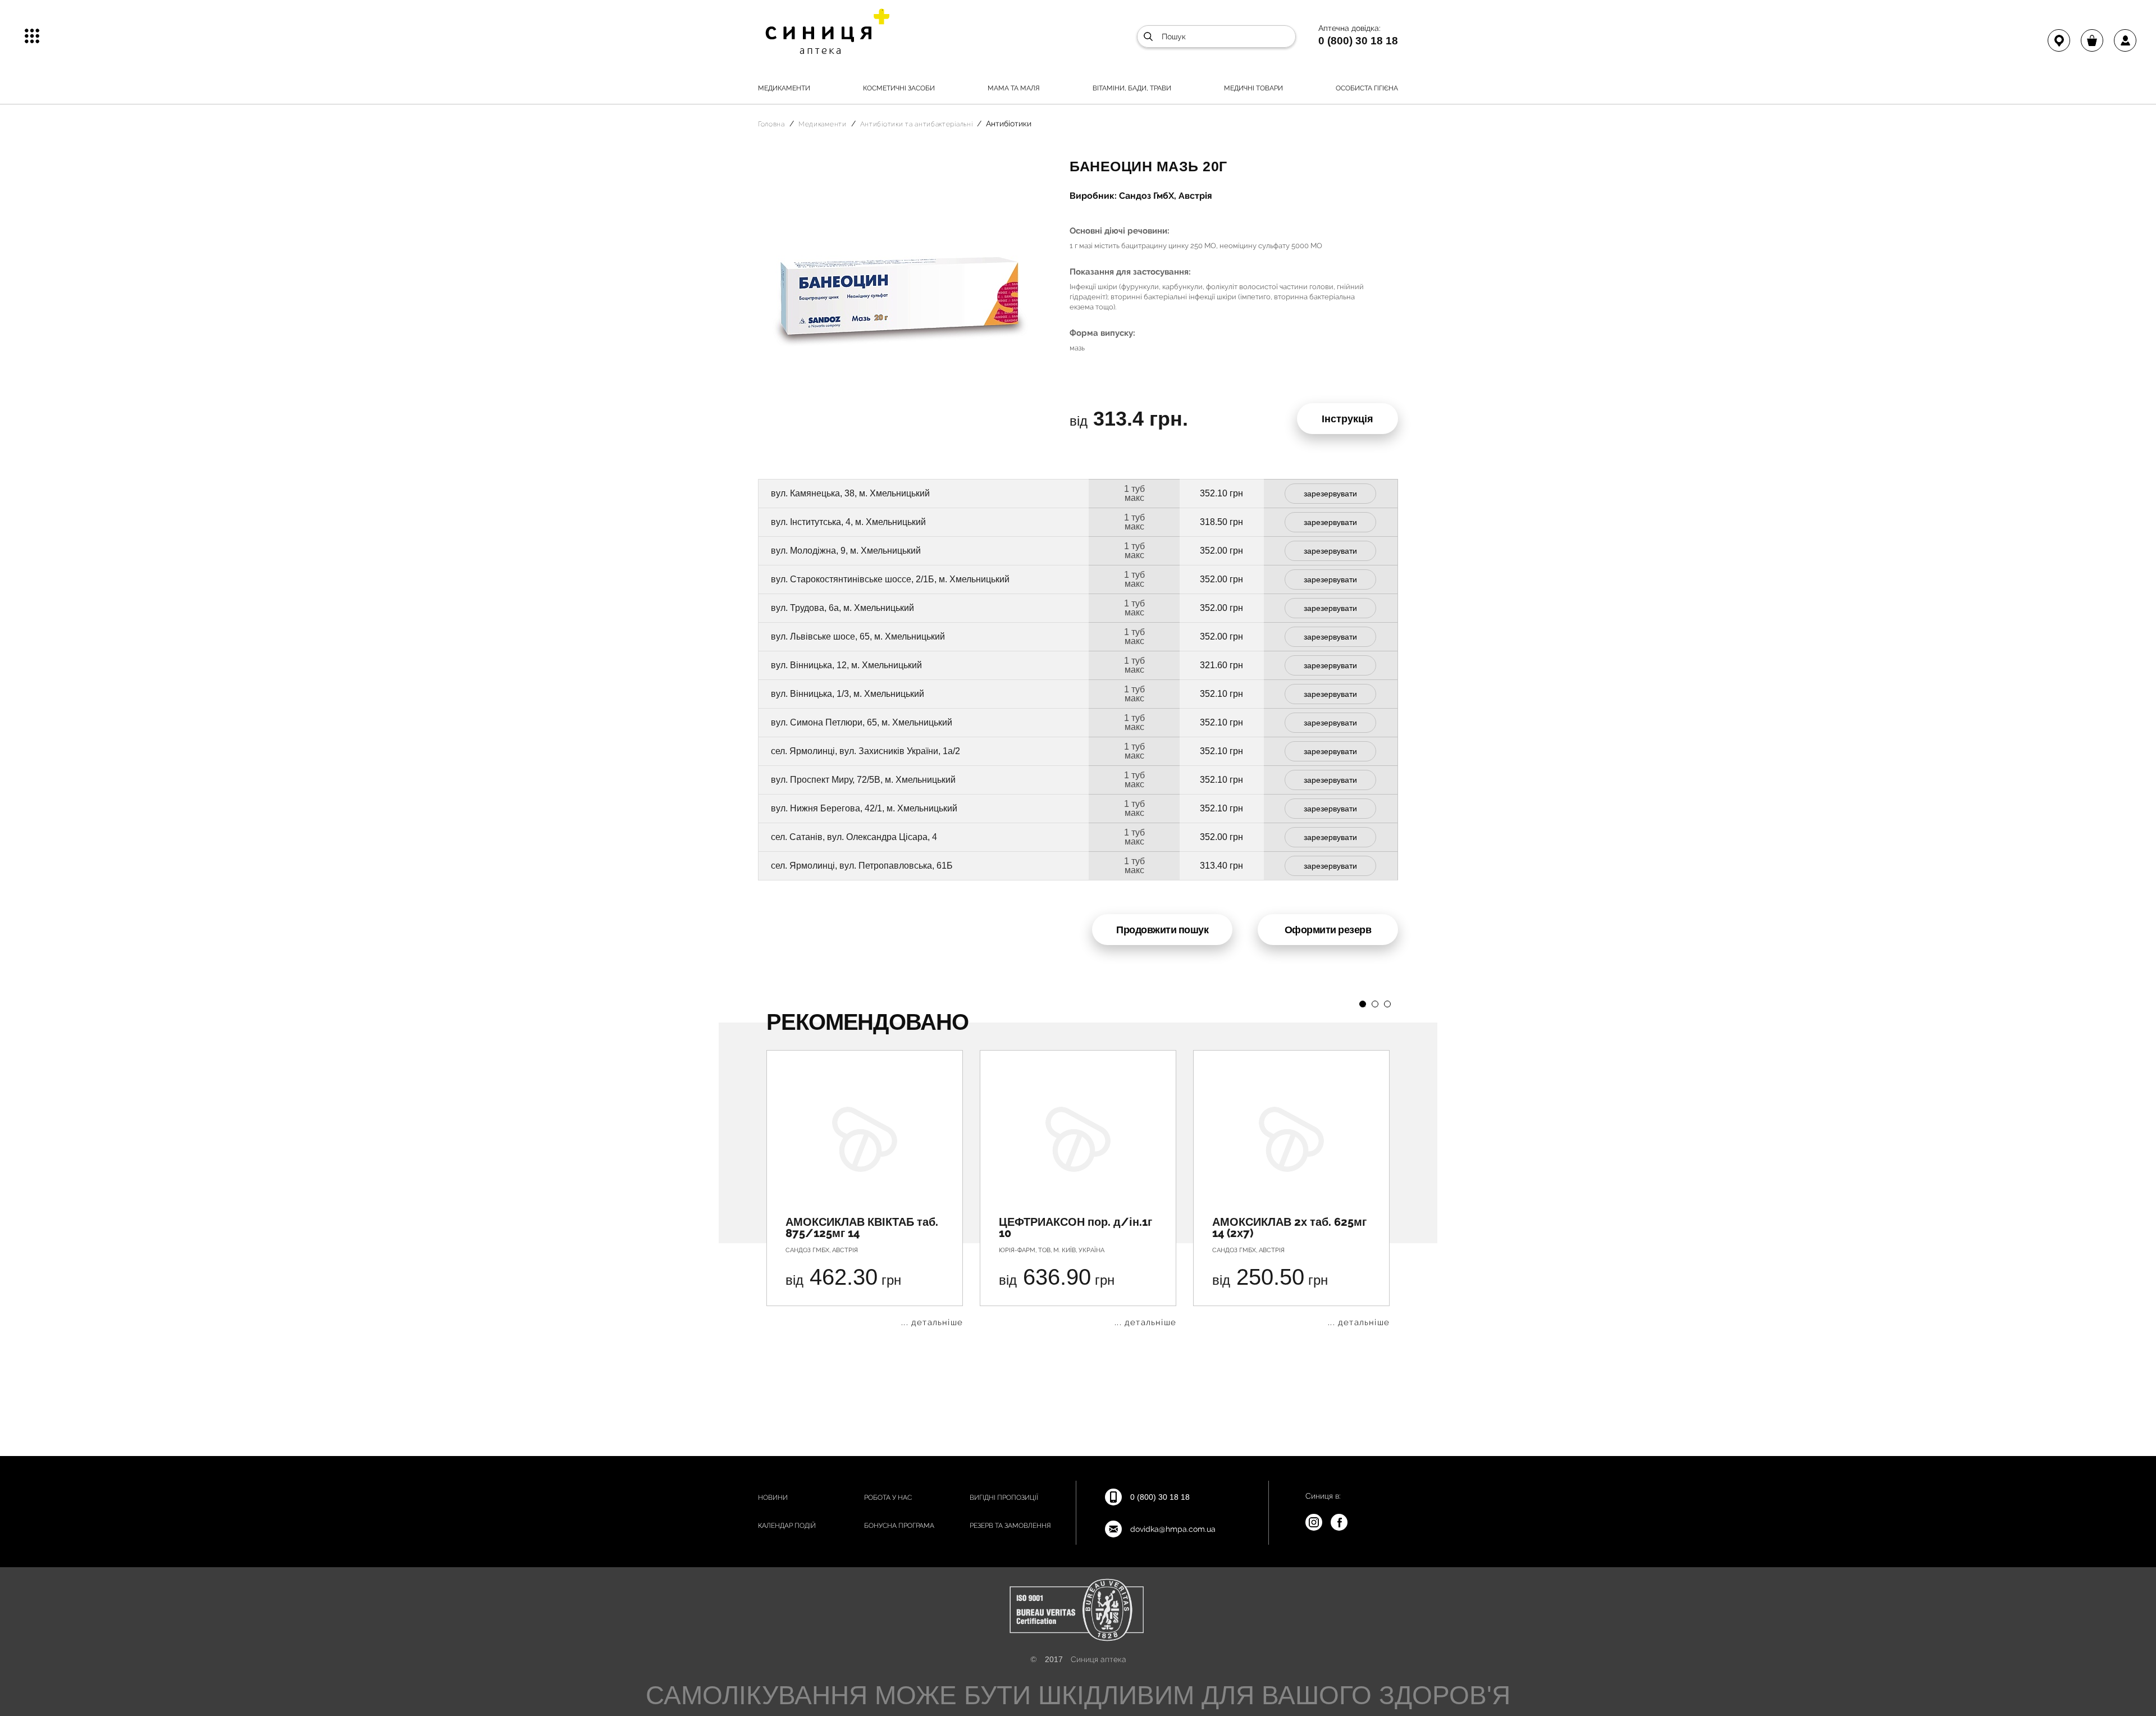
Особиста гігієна (1367, 88)
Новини (773, 1498)
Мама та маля (1014, 88)
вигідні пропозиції (1004, 1498)
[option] (865, 1188)
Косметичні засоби (899, 88)
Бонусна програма (899, 1526)
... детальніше (932, 1323)
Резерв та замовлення (1010, 1526)
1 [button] (1363, 1004)
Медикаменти (784, 88)
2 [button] (1375, 1004)
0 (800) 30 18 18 (1358, 40)
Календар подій (787, 1526)
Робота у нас (888, 1498)
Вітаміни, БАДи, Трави (1132, 88)
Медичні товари (1253, 88)
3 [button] (1387, 1004)
